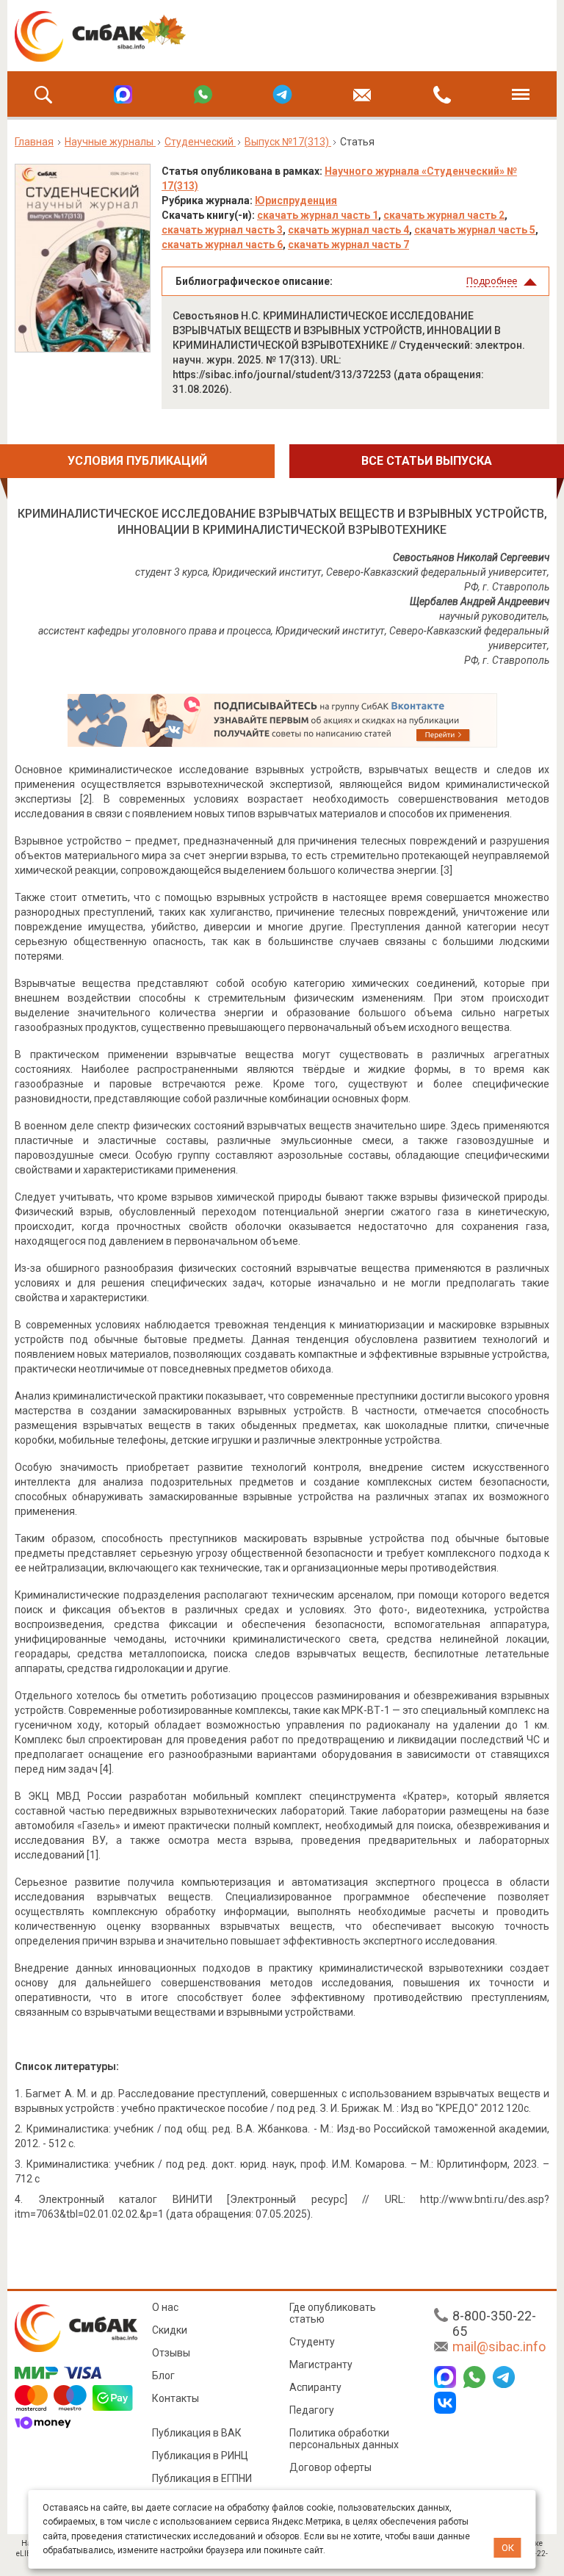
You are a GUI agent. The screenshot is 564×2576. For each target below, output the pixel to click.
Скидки (170, 2330)
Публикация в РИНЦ (200, 2456)
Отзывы (171, 2353)
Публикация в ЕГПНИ (202, 2478)
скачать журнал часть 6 (222, 245)
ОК (508, 2548)
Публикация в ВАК (197, 2433)
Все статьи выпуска (427, 461)
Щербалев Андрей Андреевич (480, 601)
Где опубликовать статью (333, 2313)
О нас (165, 2307)
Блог (163, 2376)
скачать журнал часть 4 (348, 230)
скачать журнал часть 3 (222, 230)
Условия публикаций (137, 461)
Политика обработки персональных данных (344, 2439)
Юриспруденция (296, 200)
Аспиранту (315, 2387)
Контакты (176, 2398)
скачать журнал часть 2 (444, 215)
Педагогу (312, 2410)
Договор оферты (330, 2467)
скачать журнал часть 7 (348, 245)
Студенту (312, 2342)
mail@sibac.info (499, 2347)
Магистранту (321, 2365)
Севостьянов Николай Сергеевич (471, 557)
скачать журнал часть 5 (475, 230)
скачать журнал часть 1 (318, 215)
